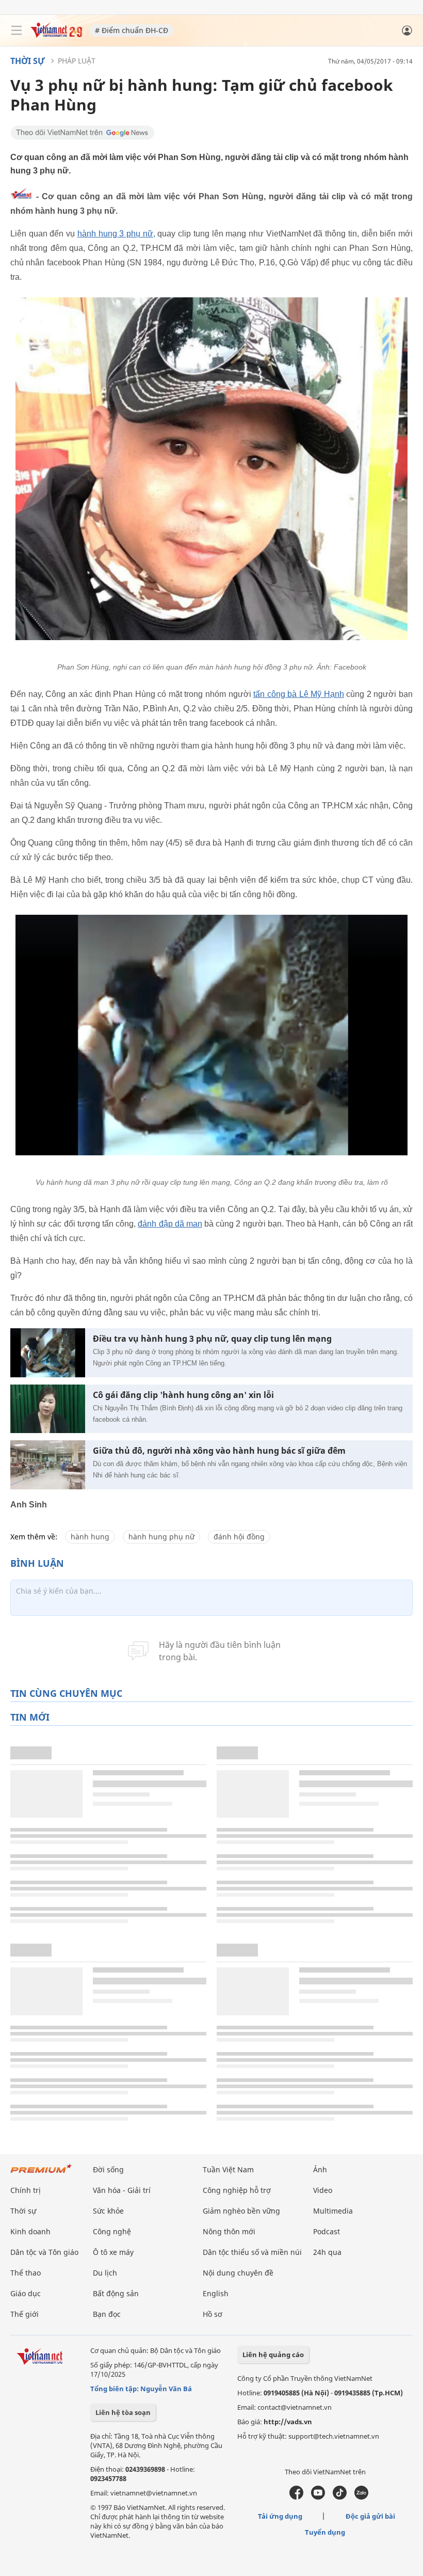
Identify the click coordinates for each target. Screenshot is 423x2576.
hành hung (90, 1537)
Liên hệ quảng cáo (273, 2355)
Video (323, 2190)
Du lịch (105, 2273)
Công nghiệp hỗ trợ (237, 2190)
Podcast (327, 2231)
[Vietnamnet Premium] (41, 2174)
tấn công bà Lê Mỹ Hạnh (299, 694)
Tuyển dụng (325, 2532)
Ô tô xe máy (113, 2252)
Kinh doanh (30, 2231)
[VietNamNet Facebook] (296, 2497)
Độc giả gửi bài (370, 2516)
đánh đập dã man (170, 1224)
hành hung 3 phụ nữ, (116, 234)
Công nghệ (112, 2231)
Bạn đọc (107, 2314)
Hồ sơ (213, 2314)
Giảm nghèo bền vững (241, 2211)
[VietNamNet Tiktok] (340, 2497)
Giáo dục (26, 2293)
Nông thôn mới (229, 2231)
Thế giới (25, 2314)
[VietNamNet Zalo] (361, 2497)
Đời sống (108, 2169)
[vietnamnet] (56, 35)
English (216, 2293)
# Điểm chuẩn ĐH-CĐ (132, 30)
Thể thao (26, 2273)
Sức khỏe (108, 2211)
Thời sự (28, 61)
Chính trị (26, 2190)
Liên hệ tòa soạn (123, 2412)
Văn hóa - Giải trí (122, 2190)
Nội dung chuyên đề (238, 2273)
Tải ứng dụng (280, 2516)
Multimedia (333, 2211)
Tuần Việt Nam (228, 2169)
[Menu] (17, 30)
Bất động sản (116, 2293)
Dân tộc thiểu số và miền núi (252, 2252)
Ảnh (320, 2169)
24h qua (327, 2252)
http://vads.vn (288, 2422)
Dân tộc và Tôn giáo (44, 2252)
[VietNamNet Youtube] (318, 2497)
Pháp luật (77, 61)
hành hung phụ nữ (161, 1537)
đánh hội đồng (239, 1537)
